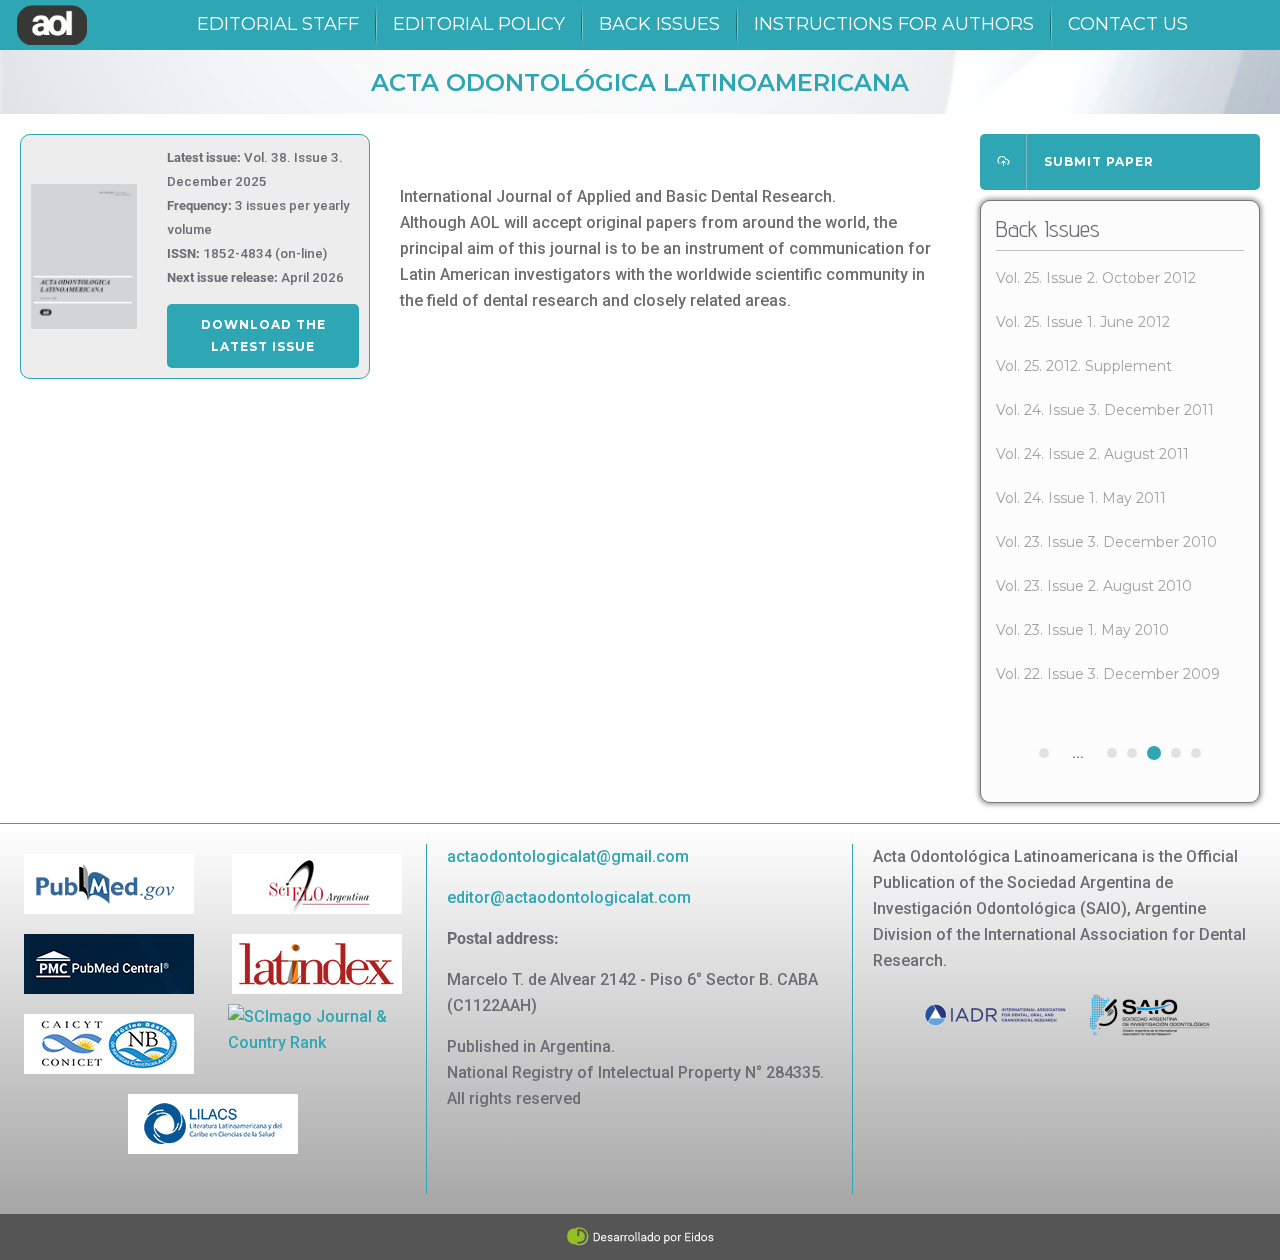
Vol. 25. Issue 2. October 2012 (1096, 278)
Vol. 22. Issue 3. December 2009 (1108, 674)
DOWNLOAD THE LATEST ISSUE (263, 335)
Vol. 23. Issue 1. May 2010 (1082, 630)
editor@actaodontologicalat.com (569, 897)
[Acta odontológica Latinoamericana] (52, 25)
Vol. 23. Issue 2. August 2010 (1094, 586)
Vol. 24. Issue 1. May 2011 (1081, 498)
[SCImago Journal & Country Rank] (317, 1028)
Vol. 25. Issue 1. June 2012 (1083, 322)
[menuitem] (278, 25)
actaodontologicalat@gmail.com (568, 856)
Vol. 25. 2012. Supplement (1084, 366)
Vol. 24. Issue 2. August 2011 (1092, 454)
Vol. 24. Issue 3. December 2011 (1105, 410)
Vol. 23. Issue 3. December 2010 (1106, 542)
